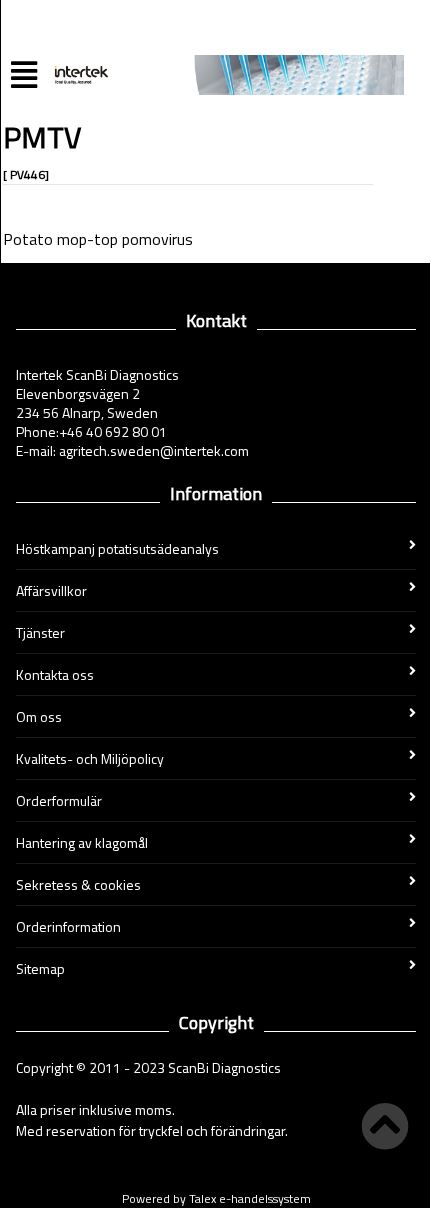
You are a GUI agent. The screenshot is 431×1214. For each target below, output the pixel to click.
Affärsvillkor (51, 590)
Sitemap (40, 968)
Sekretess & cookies (78, 884)
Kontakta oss (55, 674)
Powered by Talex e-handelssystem (216, 1198)
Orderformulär (59, 800)
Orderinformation (68, 926)
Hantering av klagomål (82, 842)
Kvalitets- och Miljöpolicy (90, 758)
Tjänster (40, 632)
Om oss (39, 716)
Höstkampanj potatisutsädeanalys (117, 548)
